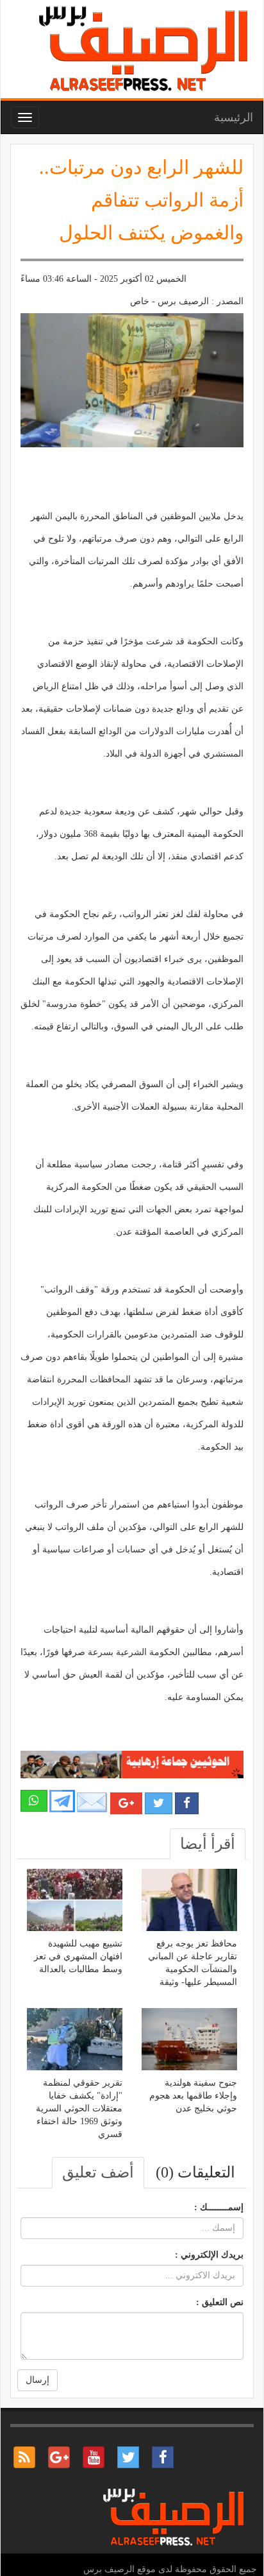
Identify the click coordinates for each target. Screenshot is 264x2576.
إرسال (37, 2380)
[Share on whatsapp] (34, 1801)
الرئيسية (234, 117)
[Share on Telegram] (62, 1800)
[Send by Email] (92, 1802)
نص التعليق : (220, 2302)
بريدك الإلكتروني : (209, 2255)
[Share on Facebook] (187, 1803)
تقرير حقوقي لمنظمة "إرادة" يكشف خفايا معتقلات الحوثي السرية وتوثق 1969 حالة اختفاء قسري (79, 2108)
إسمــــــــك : (219, 2207)
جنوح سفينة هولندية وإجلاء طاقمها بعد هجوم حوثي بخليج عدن (193, 2096)
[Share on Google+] (126, 1803)
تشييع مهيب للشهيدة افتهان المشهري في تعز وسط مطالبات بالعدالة (78, 1956)
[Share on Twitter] (159, 1803)
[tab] (208, 1844)
